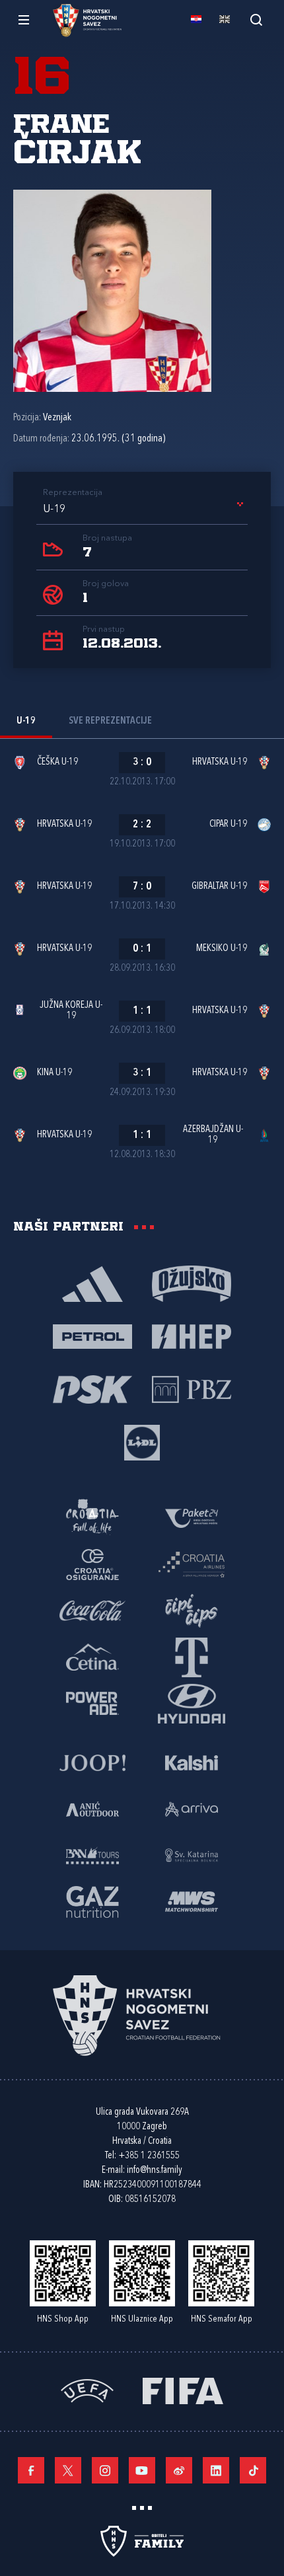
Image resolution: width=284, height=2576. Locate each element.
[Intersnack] (192, 1610)
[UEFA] (87, 2389)
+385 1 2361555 (149, 2156)
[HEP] (192, 1336)
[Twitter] (68, 2470)
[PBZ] (192, 1388)
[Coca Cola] (92, 1610)
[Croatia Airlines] (192, 1564)
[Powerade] (92, 1702)
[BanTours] (92, 1854)
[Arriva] (192, 1808)
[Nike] (92, 1283)
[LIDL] (142, 1441)
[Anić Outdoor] (92, 1808)
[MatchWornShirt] (192, 1901)
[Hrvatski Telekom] (192, 1656)
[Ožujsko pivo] (192, 1283)
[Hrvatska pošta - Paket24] (192, 1517)
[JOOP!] (92, 1762)
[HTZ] (92, 1517)
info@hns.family (155, 2171)
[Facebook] (31, 2470)
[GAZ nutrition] (92, 1901)
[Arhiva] (256, 19)
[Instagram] (105, 2470)
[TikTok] (253, 2470)
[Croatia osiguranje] (92, 1564)
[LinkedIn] (216, 2470)
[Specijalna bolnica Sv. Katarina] (192, 1854)
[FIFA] (183, 2389)
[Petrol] (92, 1336)
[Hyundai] (192, 1702)
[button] (145, 510)
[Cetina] (92, 1656)
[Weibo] (179, 2470)
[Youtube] (142, 2470)
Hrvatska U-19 (220, 762)
